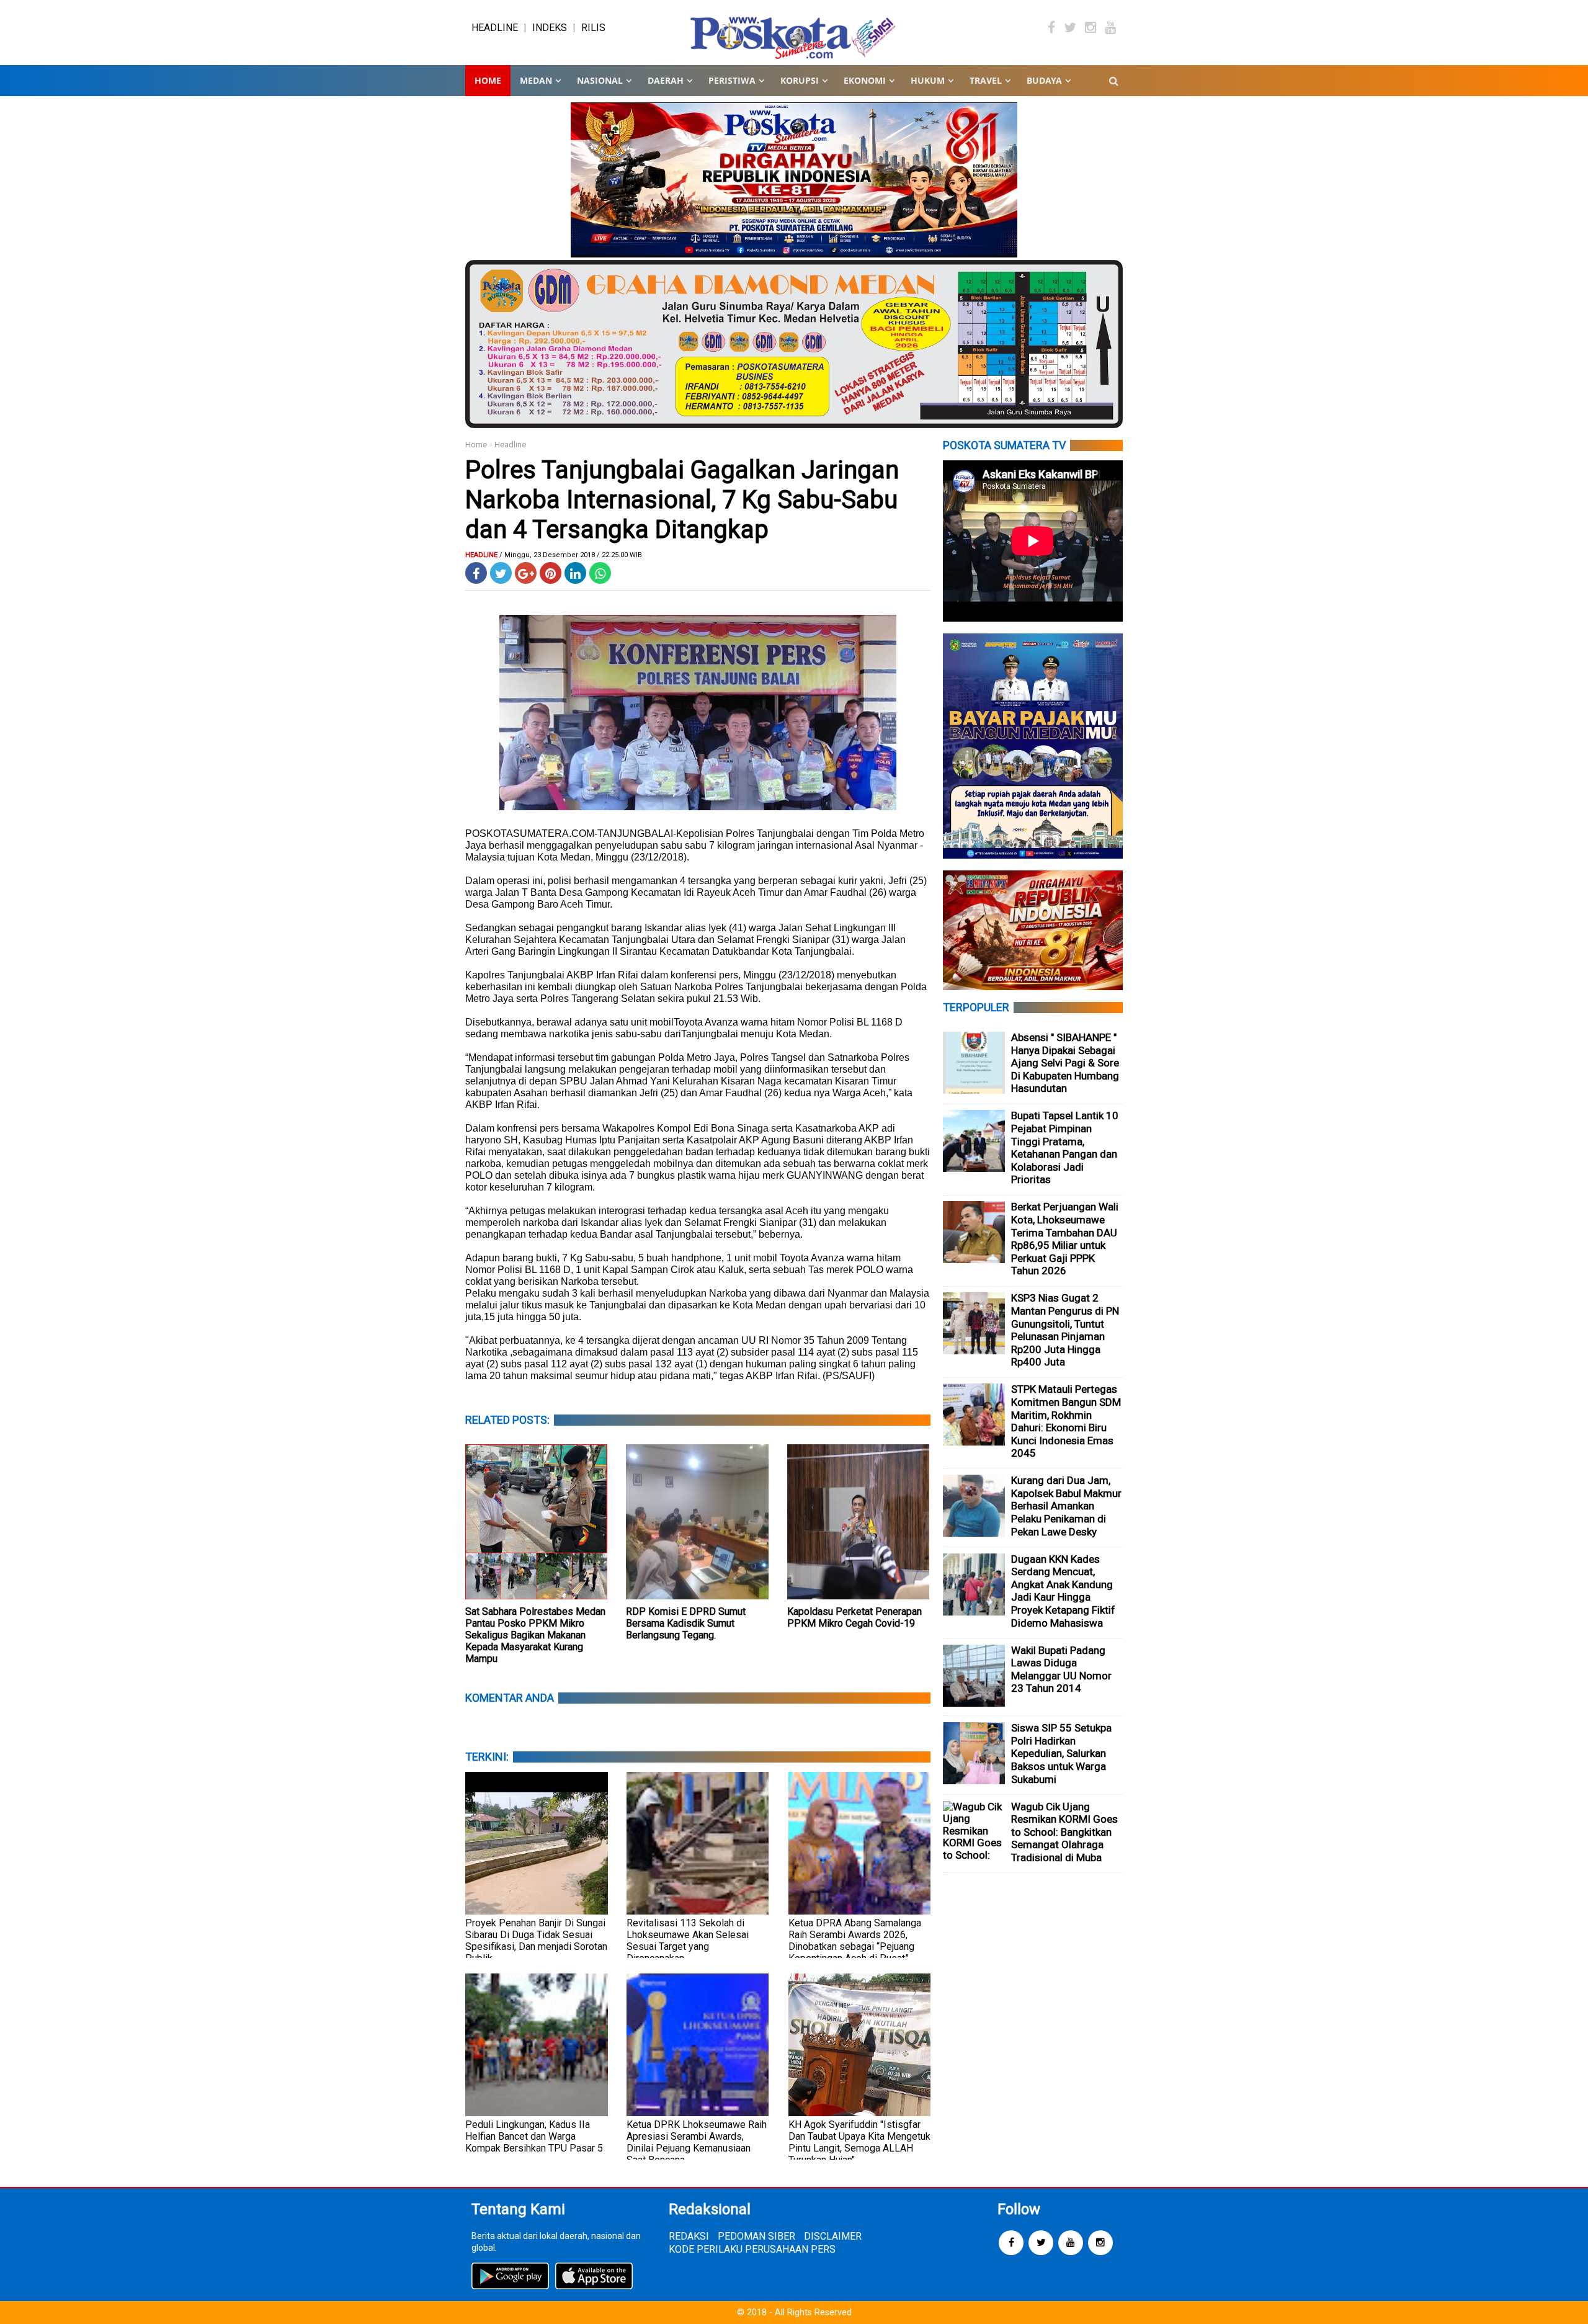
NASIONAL (600, 80)
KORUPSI (800, 80)
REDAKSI (689, 2236)
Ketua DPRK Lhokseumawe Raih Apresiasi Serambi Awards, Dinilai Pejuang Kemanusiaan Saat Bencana (697, 2142)
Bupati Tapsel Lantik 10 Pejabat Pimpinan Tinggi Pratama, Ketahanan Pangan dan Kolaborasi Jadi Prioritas (1065, 1147)
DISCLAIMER (833, 2236)
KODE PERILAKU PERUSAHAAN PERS (752, 2249)
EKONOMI (865, 80)
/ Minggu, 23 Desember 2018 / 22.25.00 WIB (571, 555)
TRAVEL (986, 80)
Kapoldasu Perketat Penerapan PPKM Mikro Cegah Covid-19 (854, 1617)
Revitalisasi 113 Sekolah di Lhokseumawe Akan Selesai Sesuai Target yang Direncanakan (688, 1941)
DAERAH (666, 80)
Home (488, 80)
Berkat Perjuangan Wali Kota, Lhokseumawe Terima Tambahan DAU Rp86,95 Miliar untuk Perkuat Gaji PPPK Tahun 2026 (1065, 1239)
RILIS (593, 28)
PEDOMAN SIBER (756, 2236)
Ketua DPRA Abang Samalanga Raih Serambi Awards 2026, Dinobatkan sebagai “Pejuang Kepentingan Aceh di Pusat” (855, 1941)
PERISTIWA (732, 80)
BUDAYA (1044, 80)
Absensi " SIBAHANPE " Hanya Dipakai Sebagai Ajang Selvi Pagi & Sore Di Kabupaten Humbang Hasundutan (1065, 1063)
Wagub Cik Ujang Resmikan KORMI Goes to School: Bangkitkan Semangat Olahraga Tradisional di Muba (1064, 1832)
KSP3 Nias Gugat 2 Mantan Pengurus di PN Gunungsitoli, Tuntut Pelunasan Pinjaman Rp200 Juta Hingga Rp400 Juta (1065, 1330)
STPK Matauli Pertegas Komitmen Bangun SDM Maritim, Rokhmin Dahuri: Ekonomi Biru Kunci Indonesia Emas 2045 (1066, 1421)
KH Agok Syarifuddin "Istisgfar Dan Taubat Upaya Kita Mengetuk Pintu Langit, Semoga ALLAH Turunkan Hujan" (859, 2142)
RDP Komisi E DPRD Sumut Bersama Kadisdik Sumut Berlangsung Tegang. (686, 1623)
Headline (510, 445)
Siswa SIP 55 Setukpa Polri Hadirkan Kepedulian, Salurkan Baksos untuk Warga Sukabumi (1061, 1753)
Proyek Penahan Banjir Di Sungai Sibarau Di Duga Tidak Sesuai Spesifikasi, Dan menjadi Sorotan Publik (536, 1941)
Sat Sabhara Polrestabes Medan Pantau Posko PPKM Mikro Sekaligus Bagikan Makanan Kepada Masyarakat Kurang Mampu (535, 1635)
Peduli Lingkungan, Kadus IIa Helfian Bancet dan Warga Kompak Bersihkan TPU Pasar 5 (534, 2136)
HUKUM (928, 80)
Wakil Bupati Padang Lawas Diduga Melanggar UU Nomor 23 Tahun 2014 (1061, 1669)
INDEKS (550, 28)
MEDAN (536, 80)
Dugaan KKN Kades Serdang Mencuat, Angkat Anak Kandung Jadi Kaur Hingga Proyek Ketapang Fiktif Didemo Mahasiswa (1063, 1591)
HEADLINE (495, 28)
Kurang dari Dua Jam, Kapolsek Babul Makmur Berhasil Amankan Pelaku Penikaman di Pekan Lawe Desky (1066, 1506)
